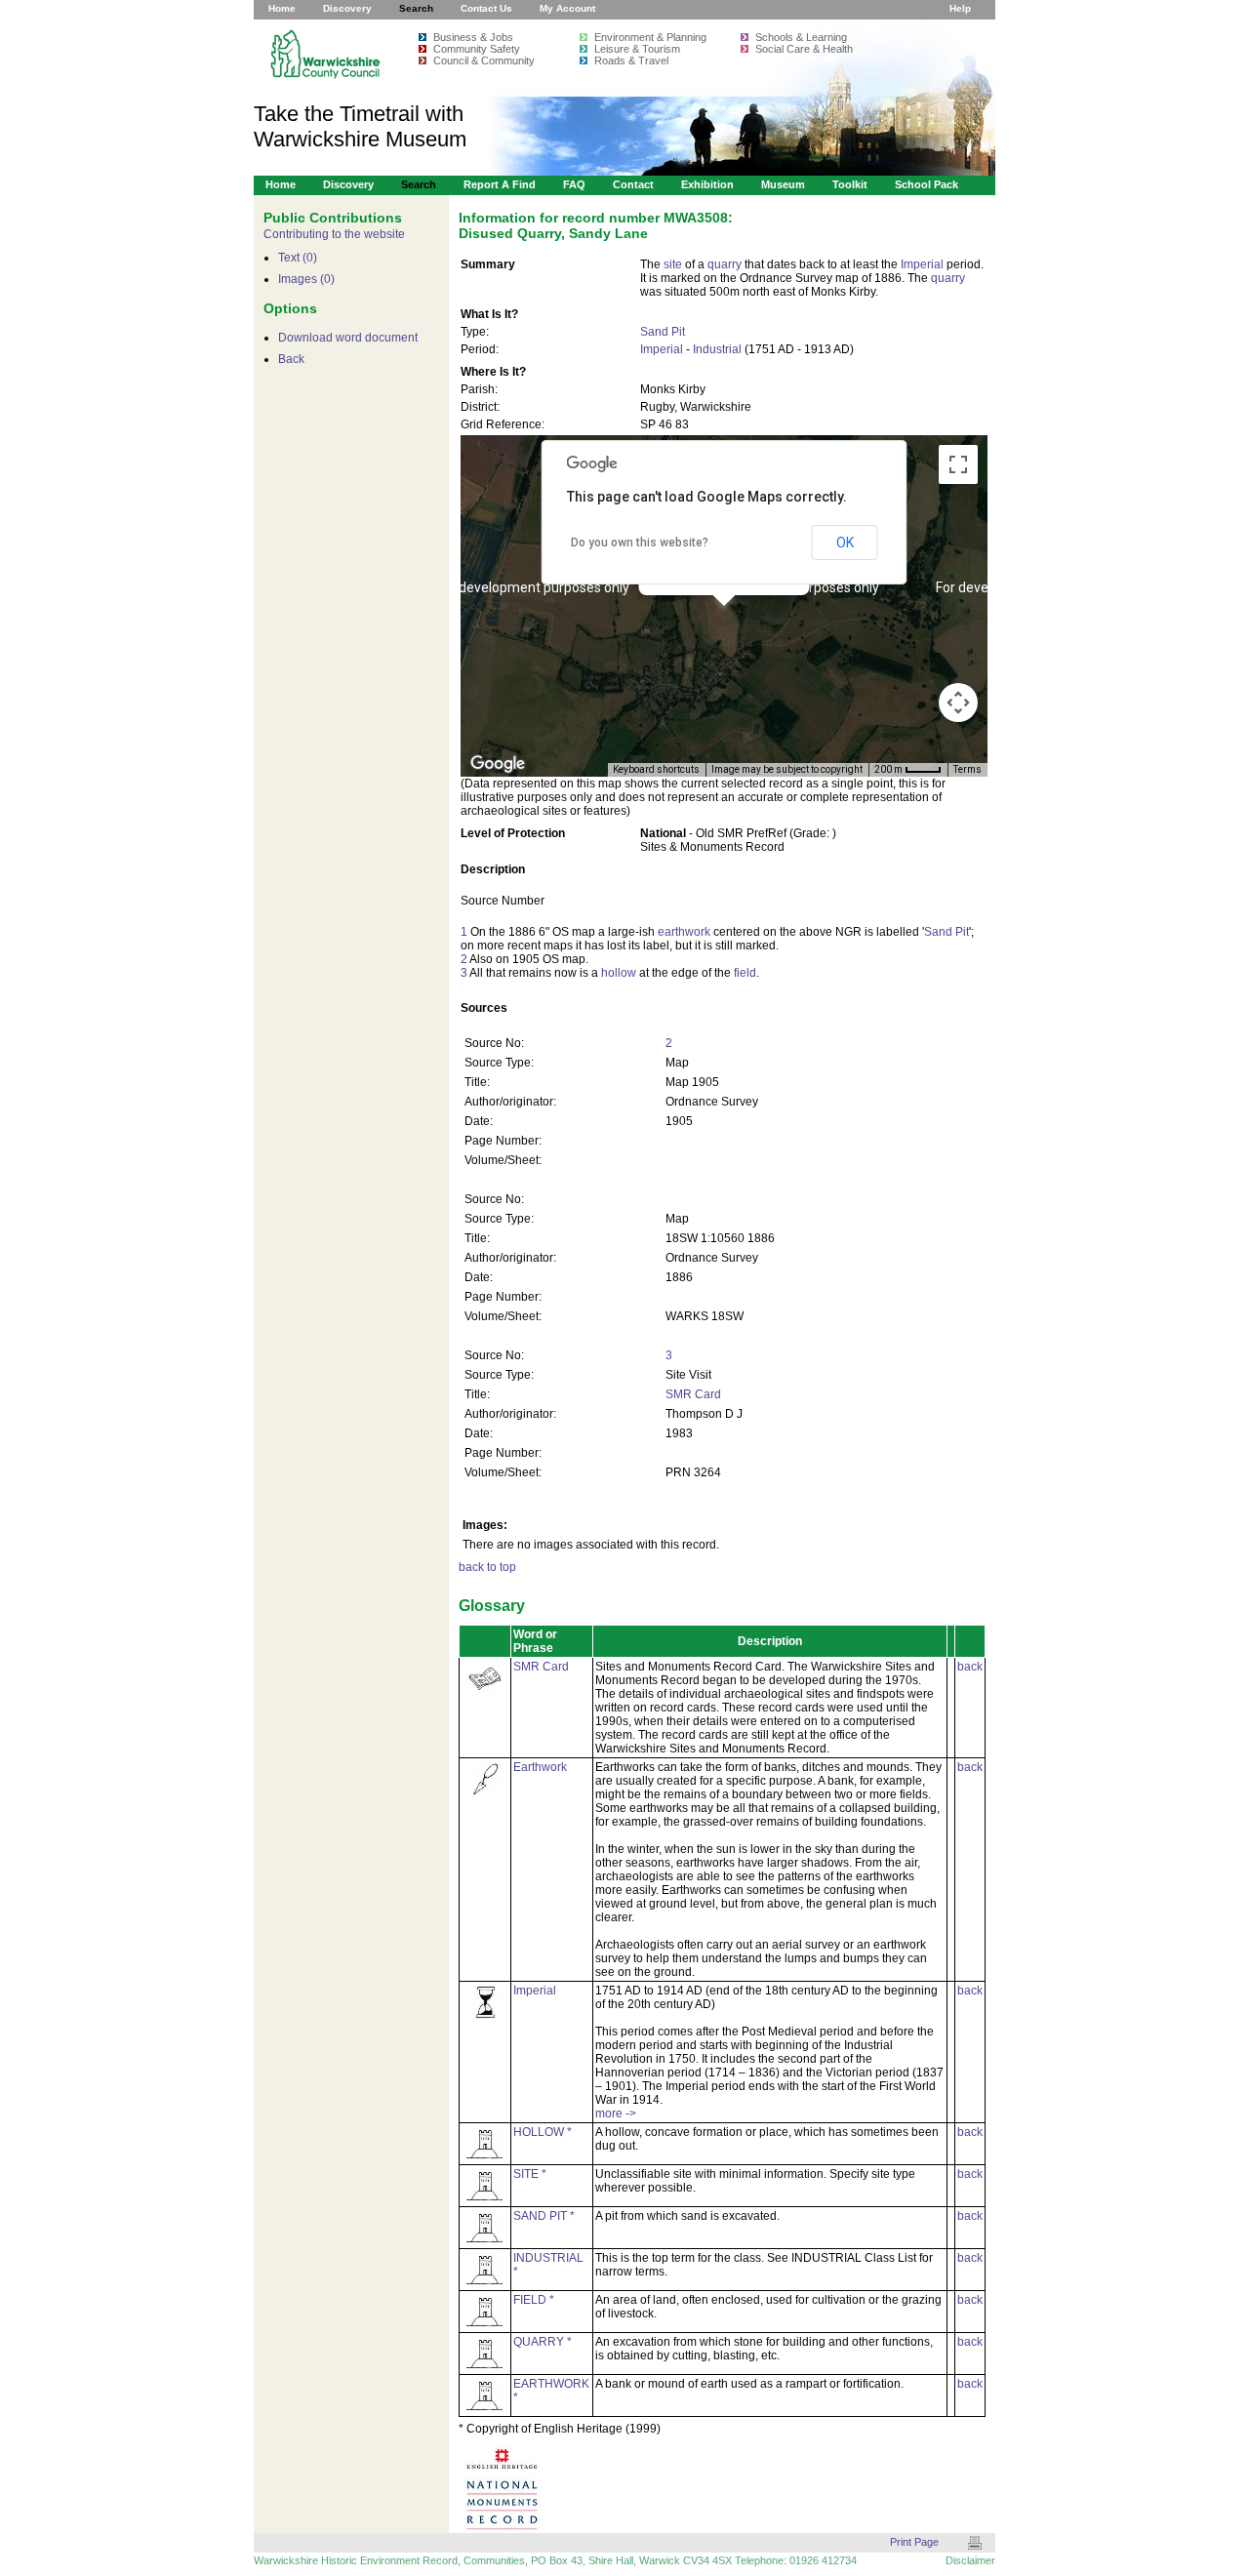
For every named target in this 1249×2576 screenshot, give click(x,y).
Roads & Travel (631, 60)
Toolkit (850, 184)
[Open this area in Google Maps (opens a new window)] (498, 764)
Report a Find (500, 184)
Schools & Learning (801, 37)
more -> (616, 2113)
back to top (487, 1567)
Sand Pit (663, 332)
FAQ (574, 184)
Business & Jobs (473, 37)
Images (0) (306, 279)
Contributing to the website (334, 234)
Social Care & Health (804, 49)
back (970, 1667)
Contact (633, 184)
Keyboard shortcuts (656, 769)
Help (960, 8)
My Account (567, 8)
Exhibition (707, 184)
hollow (619, 973)
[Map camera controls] (958, 703)
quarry (725, 264)
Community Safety (477, 49)
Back (291, 359)
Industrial (717, 349)
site (673, 264)
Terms (967, 769)
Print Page (914, 2542)
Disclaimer (970, 2560)
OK (845, 543)
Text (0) (298, 258)
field (745, 973)
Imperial (922, 264)
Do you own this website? (640, 543)
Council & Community (484, 60)
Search (416, 8)
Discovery (347, 8)
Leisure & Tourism (637, 49)
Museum (783, 184)
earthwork (684, 932)
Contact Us (486, 8)
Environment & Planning (650, 37)
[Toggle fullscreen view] (958, 464)
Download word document (348, 338)
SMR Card (693, 1394)
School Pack (927, 184)
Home (282, 8)
